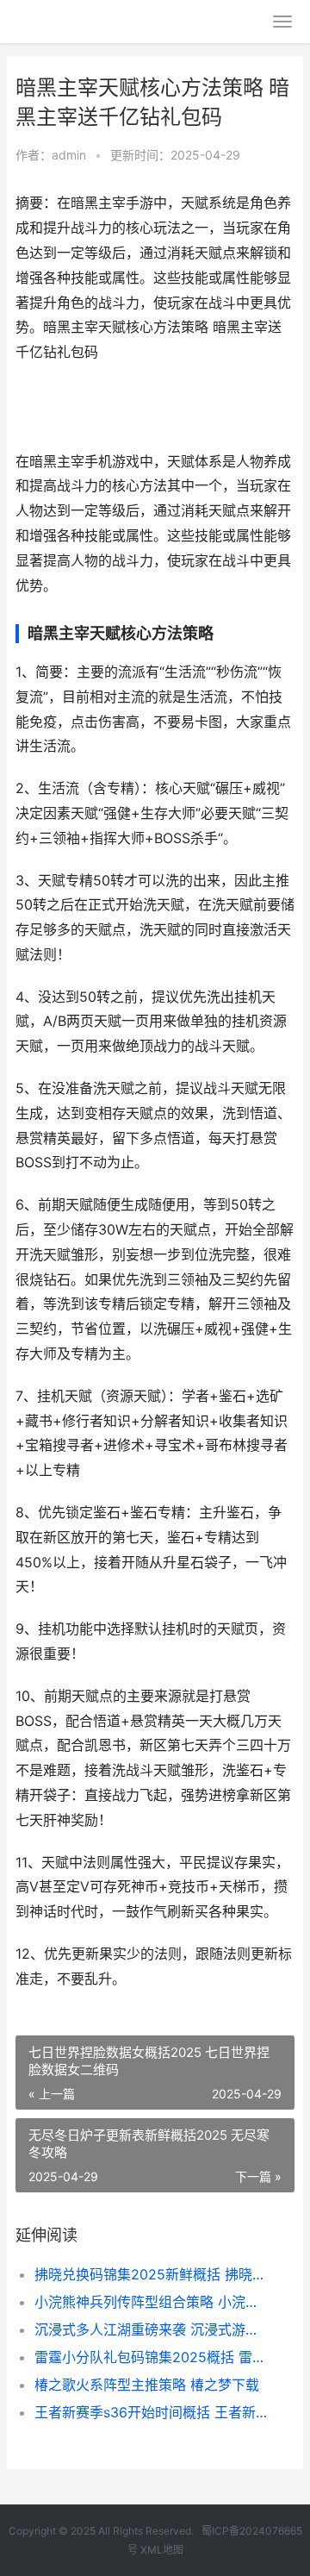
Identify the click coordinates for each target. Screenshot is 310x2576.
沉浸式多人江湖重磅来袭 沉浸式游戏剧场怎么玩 (152, 2329)
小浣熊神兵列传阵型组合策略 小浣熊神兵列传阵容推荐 (152, 2302)
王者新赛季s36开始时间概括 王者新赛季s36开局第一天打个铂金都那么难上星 (152, 2412)
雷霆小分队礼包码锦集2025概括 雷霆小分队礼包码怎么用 (152, 2357)
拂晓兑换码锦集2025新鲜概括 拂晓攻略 (152, 2274)
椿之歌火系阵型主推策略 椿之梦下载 (147, 2385)
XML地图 (162, 2550)
